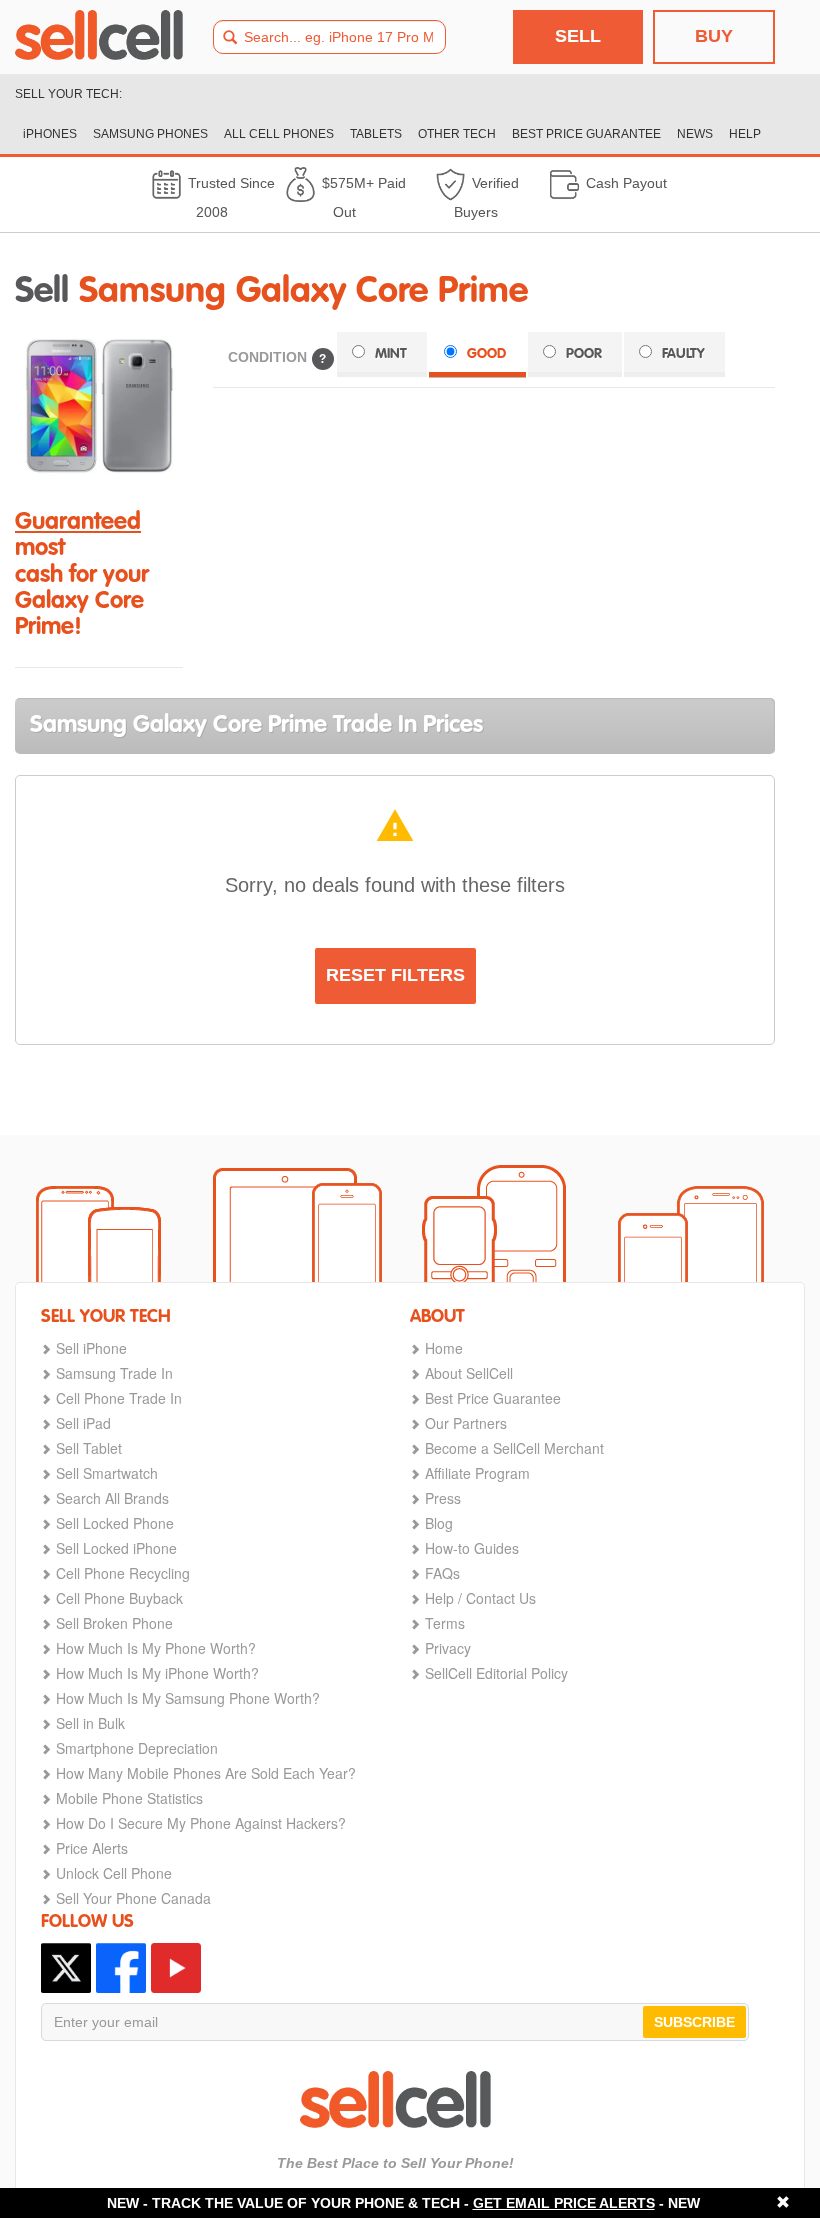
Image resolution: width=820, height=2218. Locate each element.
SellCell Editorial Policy (496, 1673)
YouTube (176, 1968)
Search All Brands (112, 1498)
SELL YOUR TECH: (68, 94)
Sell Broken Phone (114, 1623)
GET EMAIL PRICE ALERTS (564, 2203)
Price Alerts (92, 1848)
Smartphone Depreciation (137, 1748)
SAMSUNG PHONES (150, 134)
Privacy (448, 1648)
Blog (439, 1523)
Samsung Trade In (114, 1373)
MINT (391, 354)
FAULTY (683, 354)
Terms (445, 1623)
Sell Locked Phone (115, 1523)
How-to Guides (472, 1548)
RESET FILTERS (395, 975)
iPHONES (50, 134)
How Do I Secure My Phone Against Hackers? (201, 1823)
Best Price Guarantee (493, 1398)
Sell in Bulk (90, 1723)
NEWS (695, 134)
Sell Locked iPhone (116, 1548)
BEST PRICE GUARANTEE (586, 134)
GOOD (486, 354)
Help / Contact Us (480, 1598)
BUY (714, 36)
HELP (745, 134)
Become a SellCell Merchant (514, 1448)
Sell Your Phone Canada (133, 1898)
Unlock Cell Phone (114, 1873)
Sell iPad (83, 1423)
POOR (584, 354)
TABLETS (376, 134)
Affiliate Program (477, 1473)
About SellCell (469, 1373)
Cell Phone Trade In (119, 1398)
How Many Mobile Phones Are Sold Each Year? (206, 1773)
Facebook (121, 1968)
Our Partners (466, 1423)
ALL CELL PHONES (279, 134)
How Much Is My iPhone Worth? (157, 1673)
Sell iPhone (91, 1348)
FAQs (442, 1573)
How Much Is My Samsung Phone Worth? (188, 1698)
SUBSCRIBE (694, 2022)
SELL (578, 36)
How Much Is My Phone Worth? (156, 1648)
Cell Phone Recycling (123, 1573)
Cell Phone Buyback (119, 1598)
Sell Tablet (89, 1448)
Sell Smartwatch (107, 1473)
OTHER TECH (457, 134)
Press (443, 1498)
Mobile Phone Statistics (129, 1798)
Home (444, 1348)
